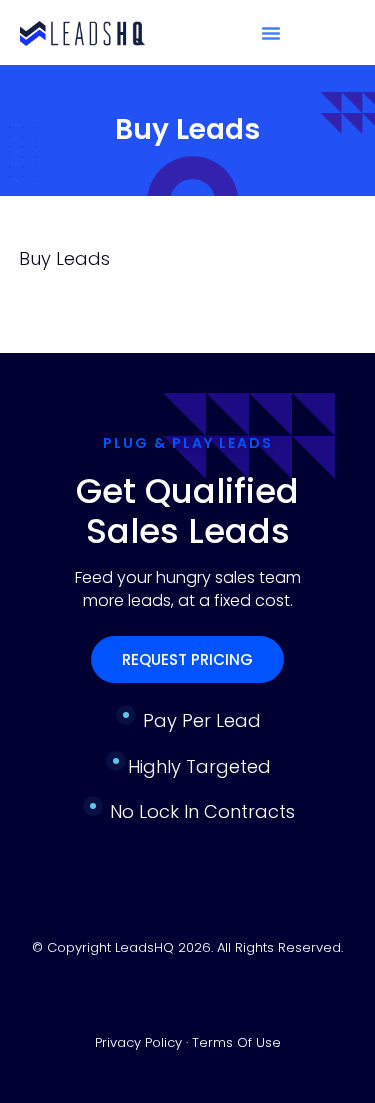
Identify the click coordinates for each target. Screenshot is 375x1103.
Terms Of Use (236, 1042)
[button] (271, 33)
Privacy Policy (140, 1042)
